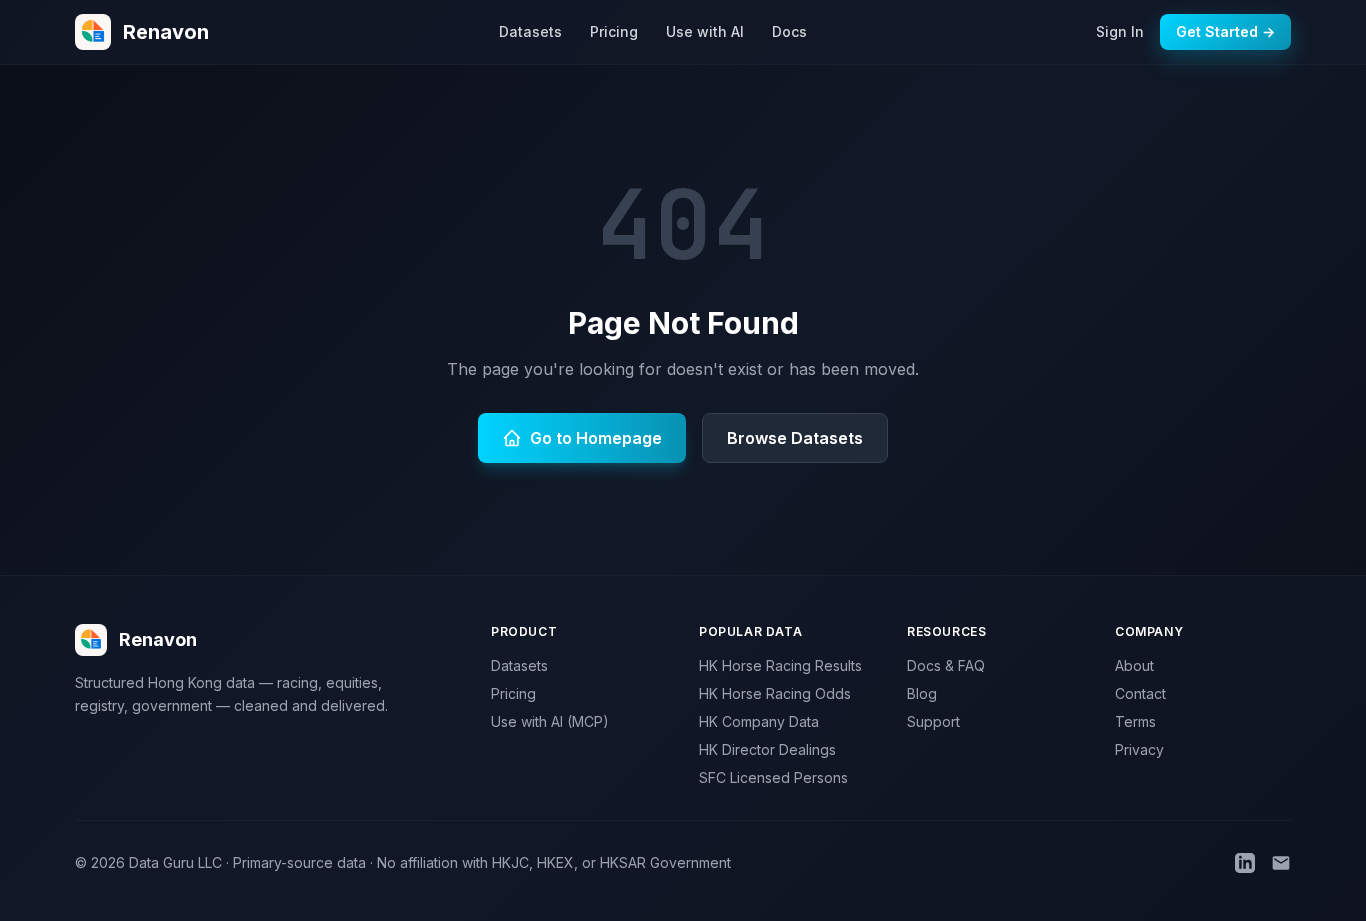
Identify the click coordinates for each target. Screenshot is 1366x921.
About (1134, 665)
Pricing (614, 31)
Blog (922, 693)
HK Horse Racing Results (780, 665)
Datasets (530, 31)
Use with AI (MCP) (550, 721)
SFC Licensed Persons (773, 777)
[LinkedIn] (1245, 863)
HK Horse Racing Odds (775, 693)
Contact (1140, 693)
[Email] (1281, 863)
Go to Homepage (596, 438)
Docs (789, 31)
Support (933, 721)
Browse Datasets (795, 438)
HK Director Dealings (767, 749)
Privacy (1139, 749)
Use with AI (705, 31)
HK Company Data (759, 721)
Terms (1135, 721)
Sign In (1120, 31)
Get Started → (1225, 31)
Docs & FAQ (946, 665)
